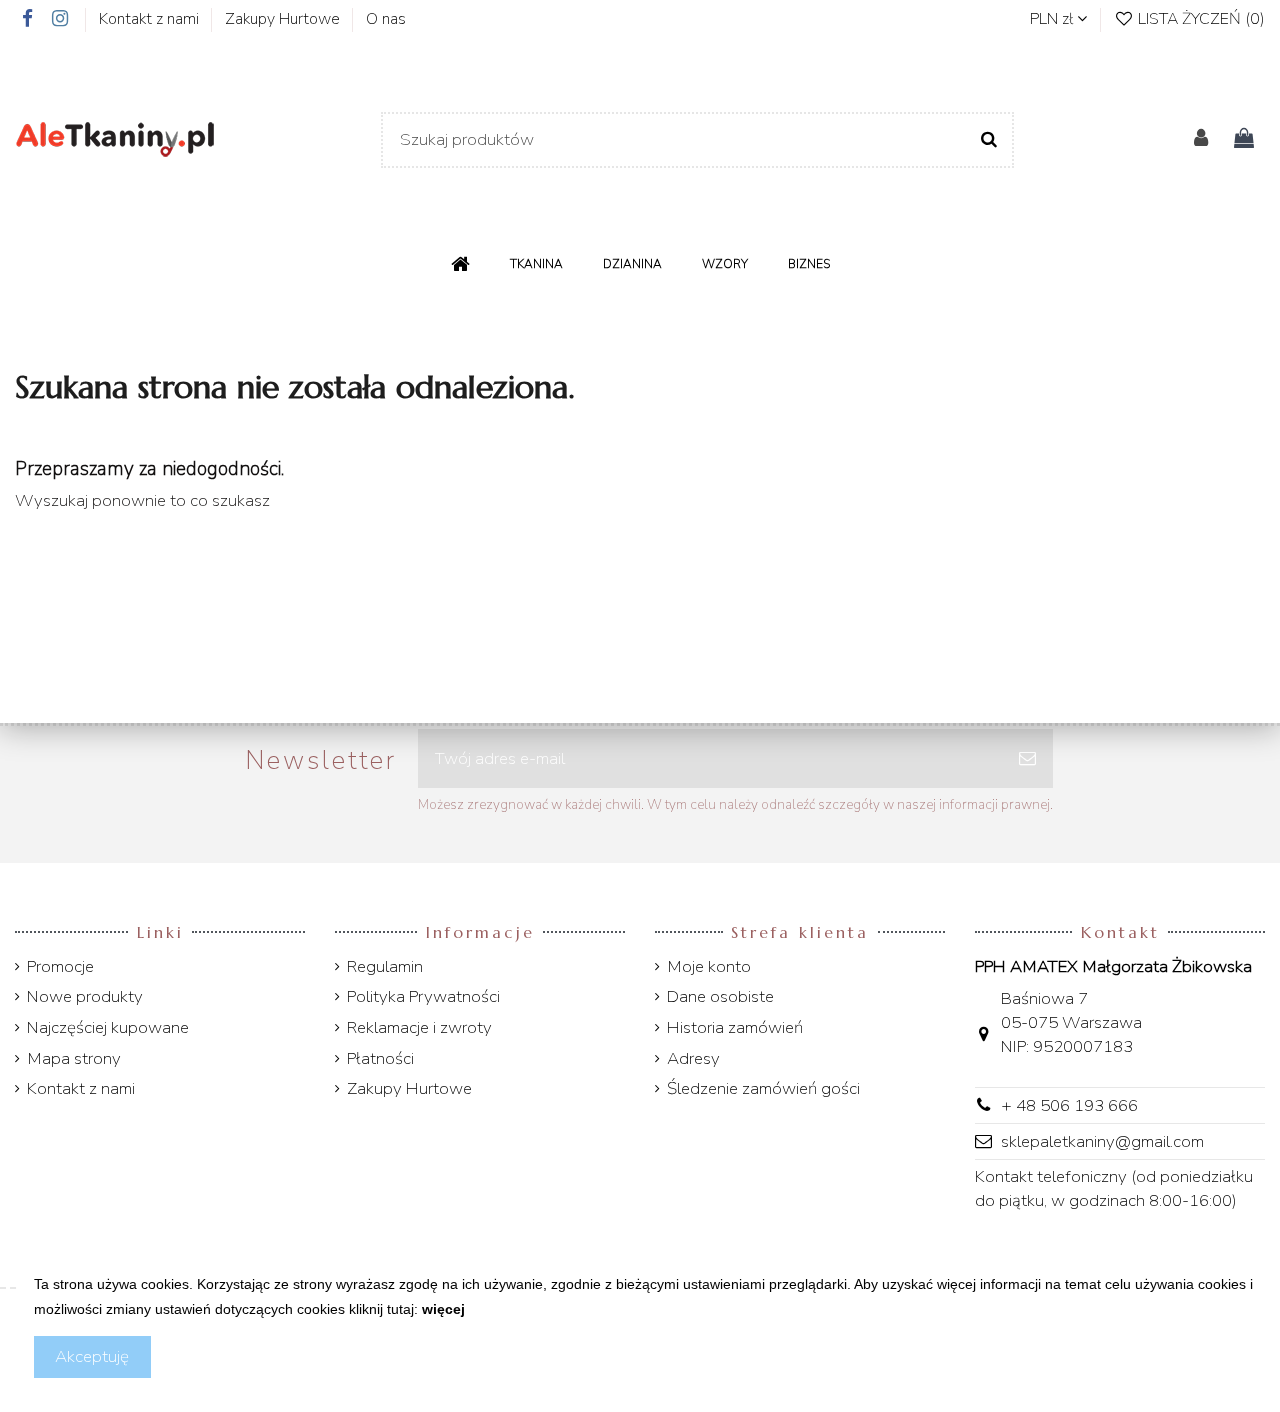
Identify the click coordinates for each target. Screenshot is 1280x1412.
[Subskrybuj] (1027, 759)
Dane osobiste (720, 996)
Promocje (60, 966)
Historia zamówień (735, 1027)
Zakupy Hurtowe (284, 19)
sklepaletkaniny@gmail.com (1102, 1141)
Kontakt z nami (151, 19)
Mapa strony (74, 1058)
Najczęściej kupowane (108, 1027)
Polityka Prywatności (423, 996)
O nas (386, 19)
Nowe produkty (85, 996)
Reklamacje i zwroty (419, 1027)
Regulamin (385, 966)
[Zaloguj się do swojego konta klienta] (1201, 140)
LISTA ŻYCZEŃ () (1199, 19)
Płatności (380, 1058)
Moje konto (709, 966)
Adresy (693, 1058)
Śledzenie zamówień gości (763, 1088)
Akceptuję (92, 1356)
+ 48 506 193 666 (1069, 1105)
